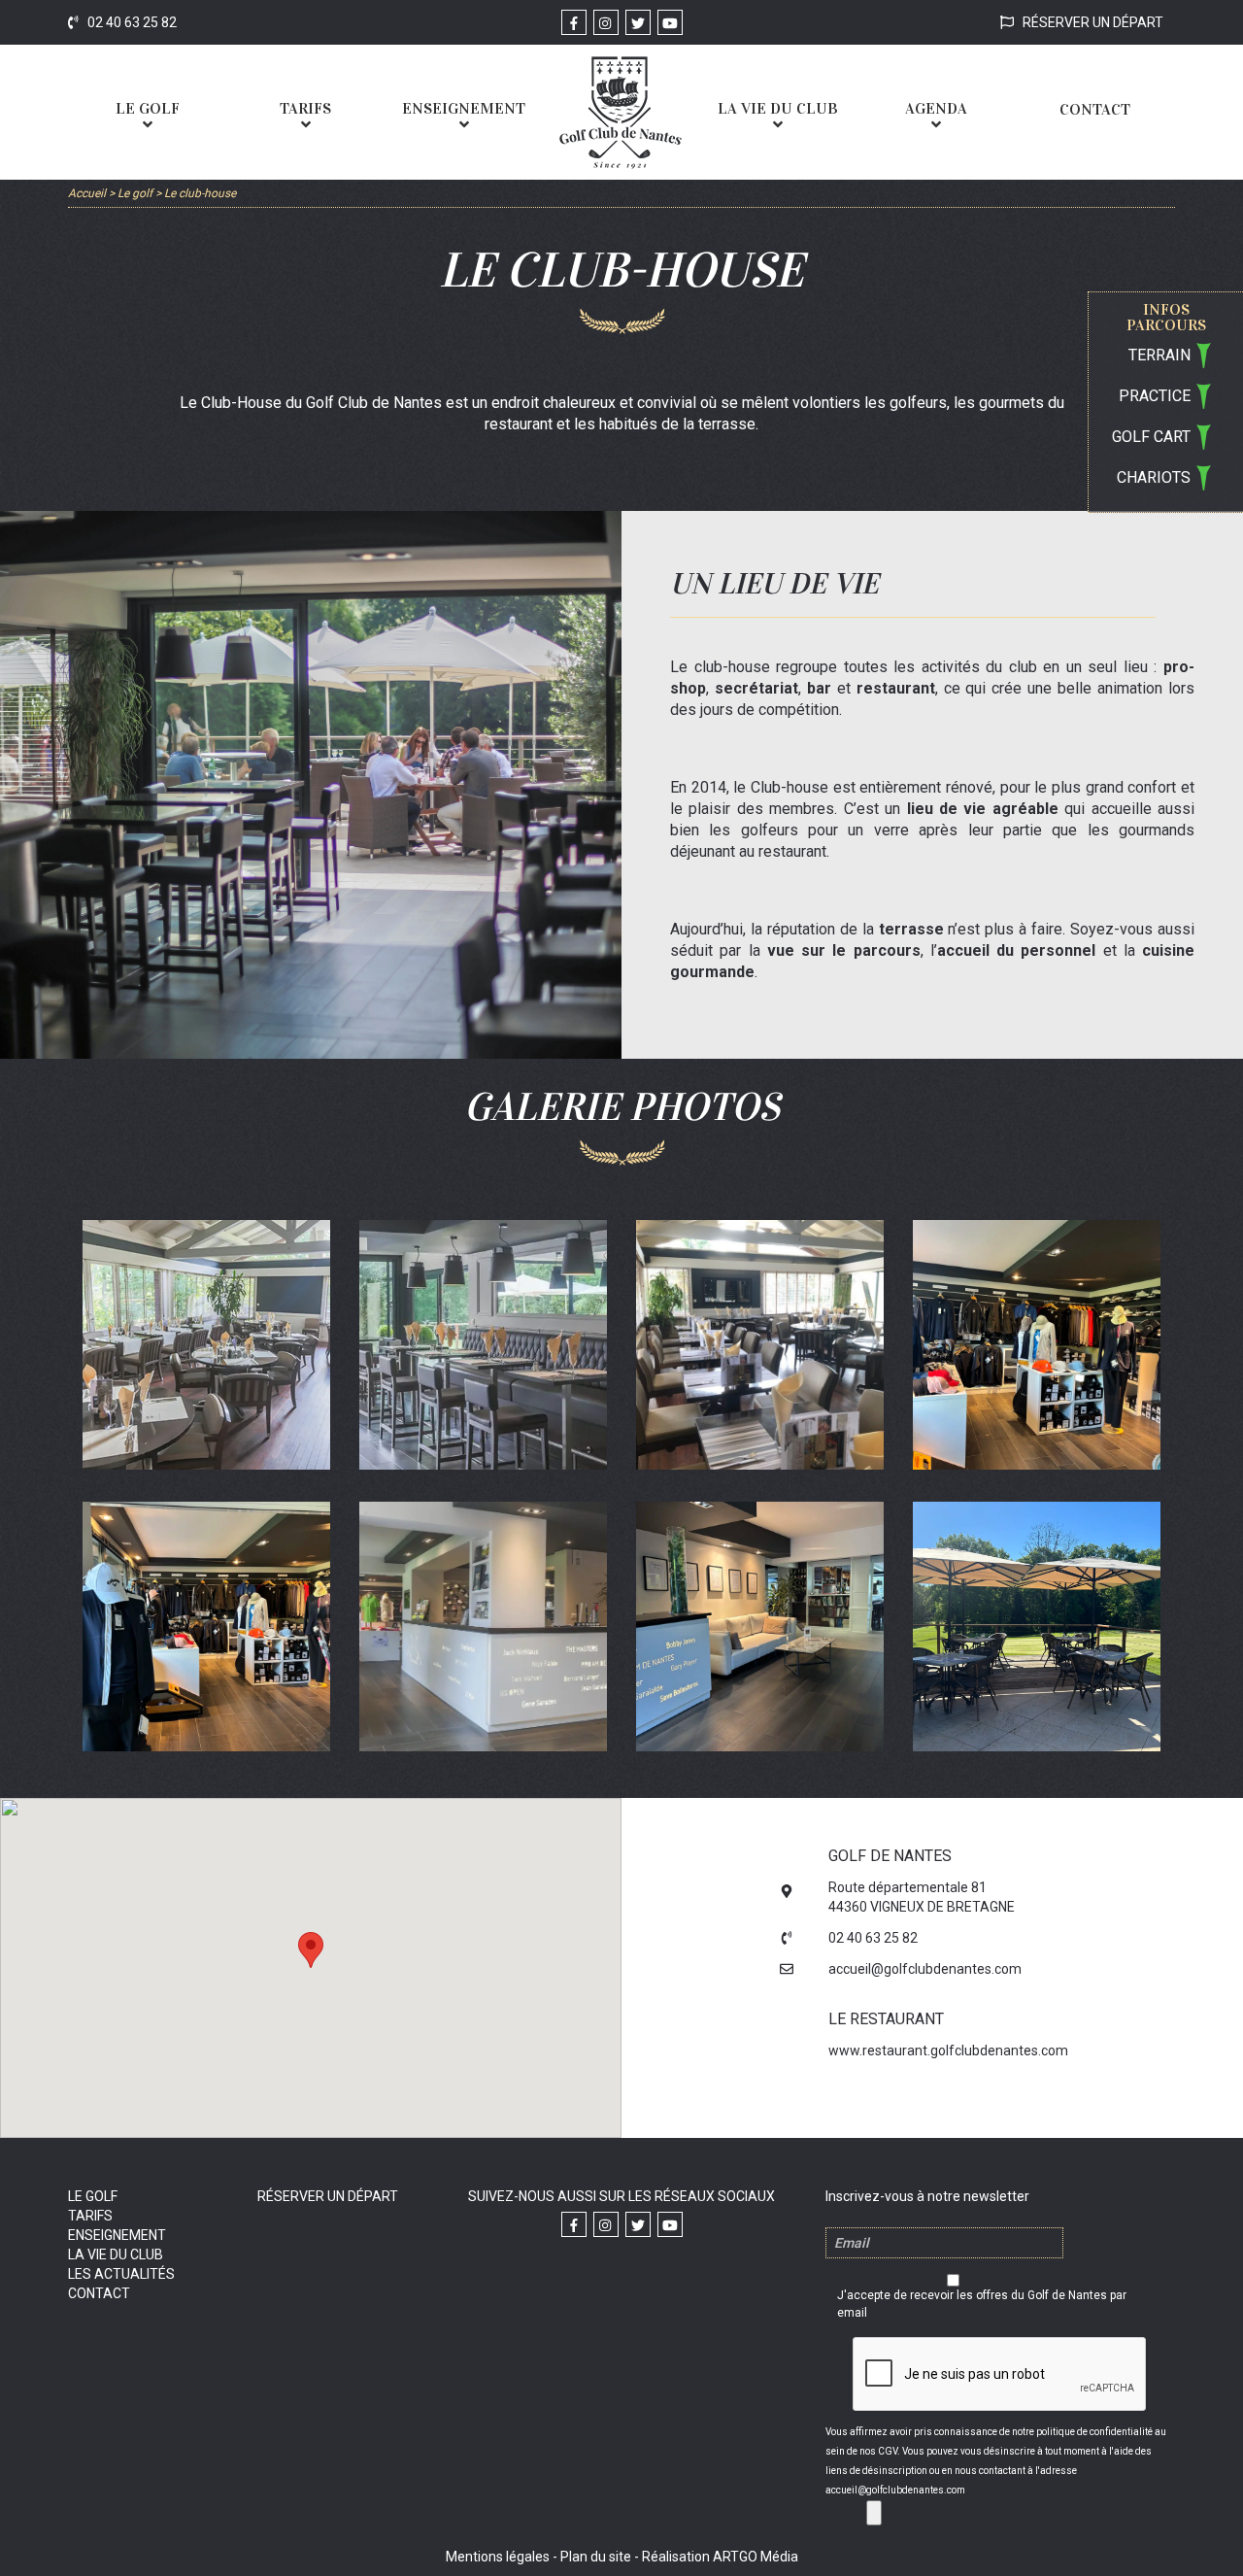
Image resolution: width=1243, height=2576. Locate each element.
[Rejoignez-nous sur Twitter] (638, 22)
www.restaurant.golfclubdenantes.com (948, 2051)
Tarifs (90, 2216)
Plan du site (596, 2557)
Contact (99, 2293)
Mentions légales (498, 2557)
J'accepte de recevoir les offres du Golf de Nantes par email (982, 2304)
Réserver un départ (1092, 22)
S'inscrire (874, 2513)
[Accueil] (621, 112)
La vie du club (116, 2254)
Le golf (93, 2196)
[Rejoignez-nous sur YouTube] (670, 22)
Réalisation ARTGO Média (720, 2557)
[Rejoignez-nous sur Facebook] (574, 22)
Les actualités (121, 2274)
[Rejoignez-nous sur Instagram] (606, 22)
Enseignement (117, 2235)
